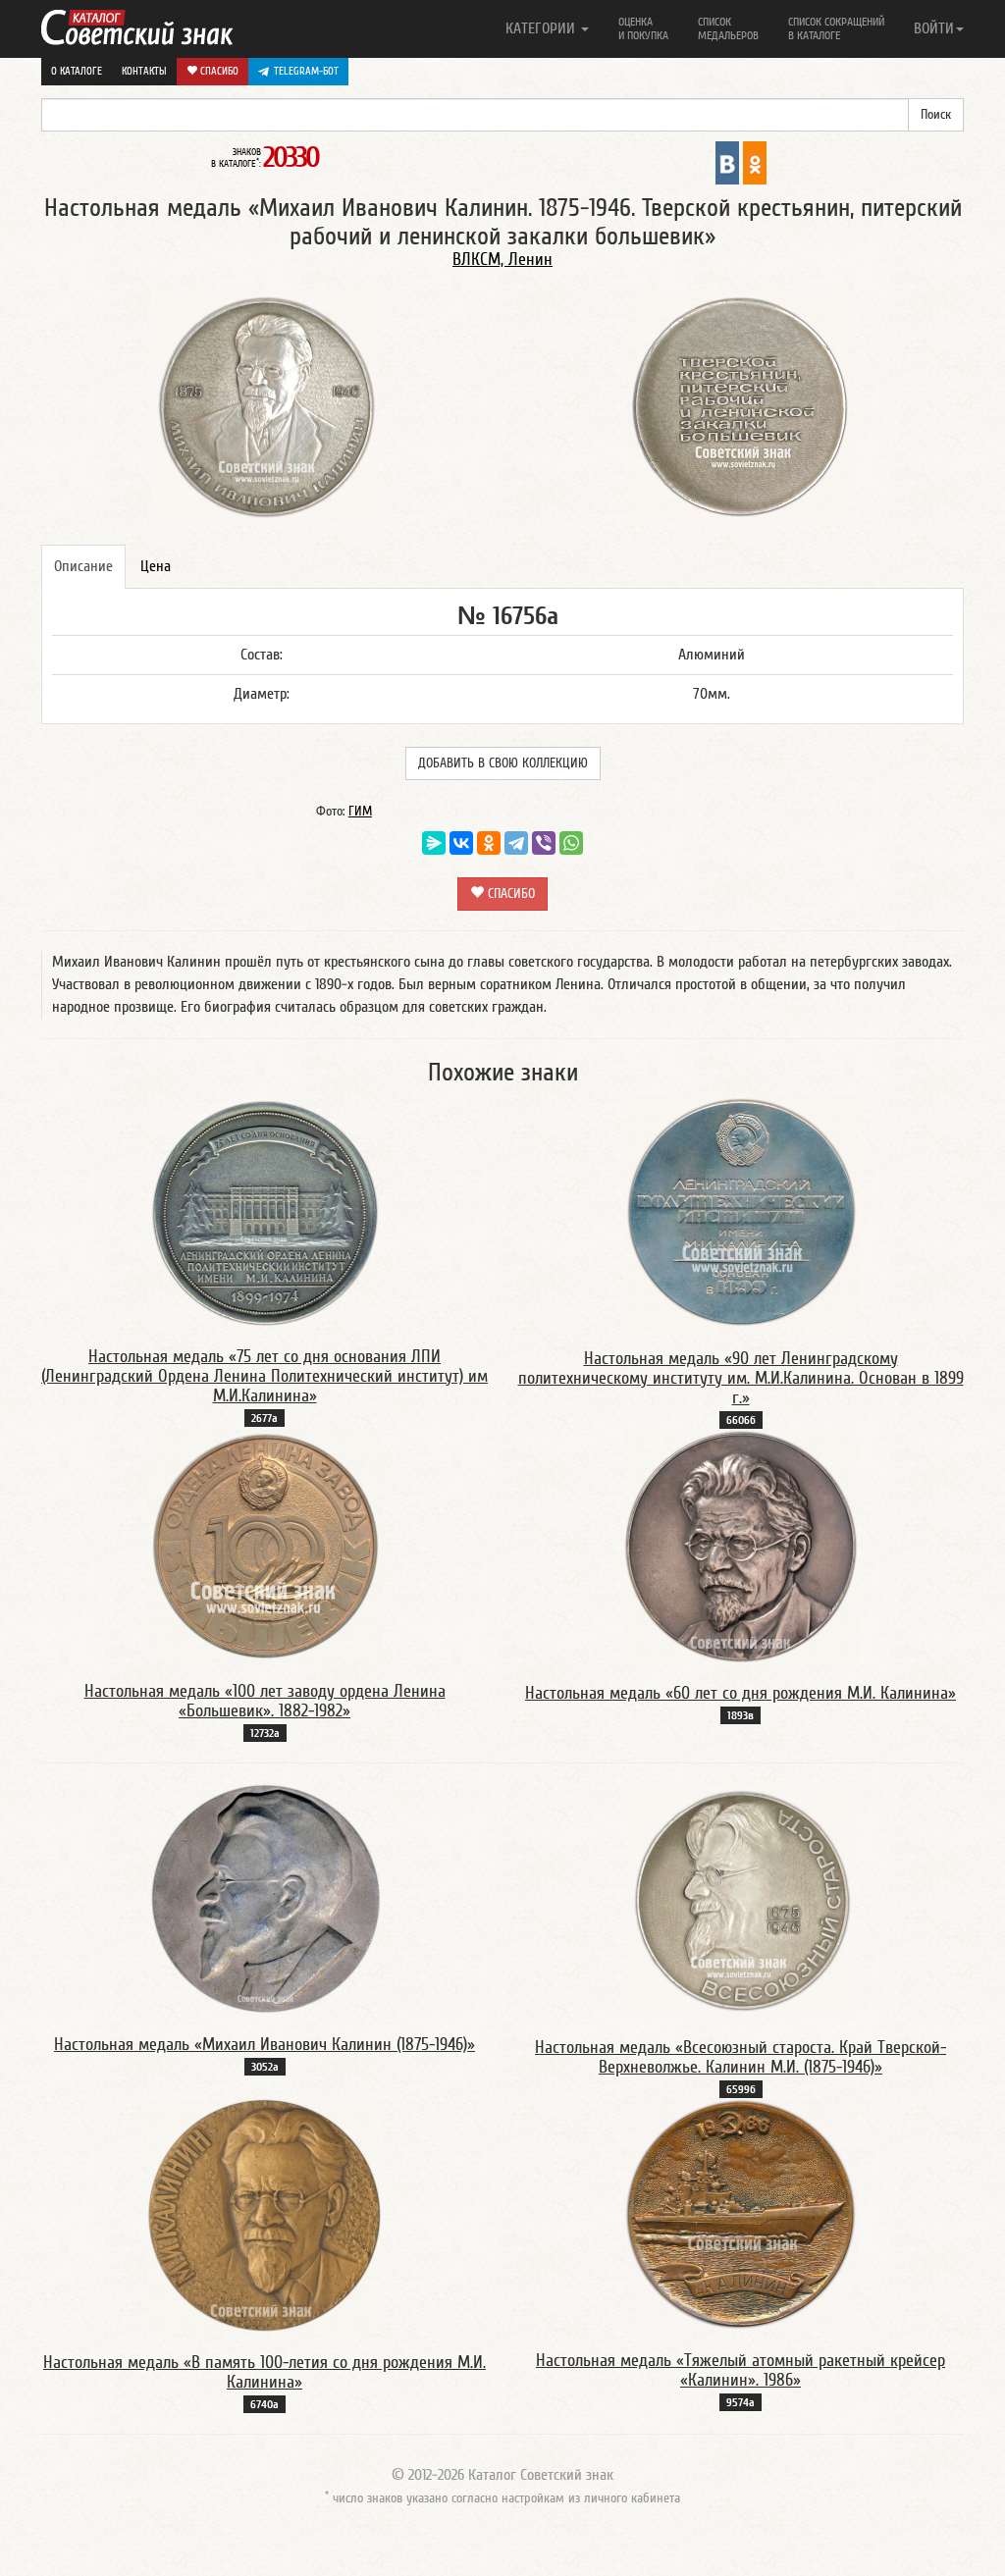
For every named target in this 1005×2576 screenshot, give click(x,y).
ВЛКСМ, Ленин (502, 260)
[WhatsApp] (571, 843)
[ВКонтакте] (461, 843)
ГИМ (360, 812)
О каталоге (77, 71)
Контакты (144, 71)
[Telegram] (516, 843)
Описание (83, 566)
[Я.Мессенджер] (434, 843)
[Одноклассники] (489, 843)
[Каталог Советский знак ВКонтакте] (727, 162)
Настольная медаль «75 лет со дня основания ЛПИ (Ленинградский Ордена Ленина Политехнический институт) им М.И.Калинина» (264, 1376)
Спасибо (218, 71)
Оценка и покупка (643, 28)
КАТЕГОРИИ (542, 28)
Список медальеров (728, 28)
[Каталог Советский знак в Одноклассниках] (755, 162)
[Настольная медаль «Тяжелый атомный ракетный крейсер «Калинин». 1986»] (741, 2215)
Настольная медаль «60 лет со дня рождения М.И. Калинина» (741, 1693)
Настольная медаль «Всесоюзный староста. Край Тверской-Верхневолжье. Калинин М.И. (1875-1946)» (741, 2057)
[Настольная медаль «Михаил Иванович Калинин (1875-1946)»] (265, 1899)
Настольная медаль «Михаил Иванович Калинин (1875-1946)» (264, 2045)
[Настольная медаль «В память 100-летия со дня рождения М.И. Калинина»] (265, 2216)
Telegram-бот (306, 71)
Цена (156, 566)
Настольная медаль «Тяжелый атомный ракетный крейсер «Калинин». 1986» (741, 2370)
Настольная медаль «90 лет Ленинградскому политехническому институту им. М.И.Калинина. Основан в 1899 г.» (741, 1378)
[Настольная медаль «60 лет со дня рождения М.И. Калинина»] (741, 1547)
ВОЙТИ (934, 28)
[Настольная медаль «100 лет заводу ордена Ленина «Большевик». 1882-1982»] (265, 1546)
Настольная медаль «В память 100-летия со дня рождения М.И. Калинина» (264, 2372)
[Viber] (544, 843)
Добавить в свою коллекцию (503, 763)
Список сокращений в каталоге (836, 28)
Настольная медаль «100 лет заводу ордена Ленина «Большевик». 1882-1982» (265, 1701)
